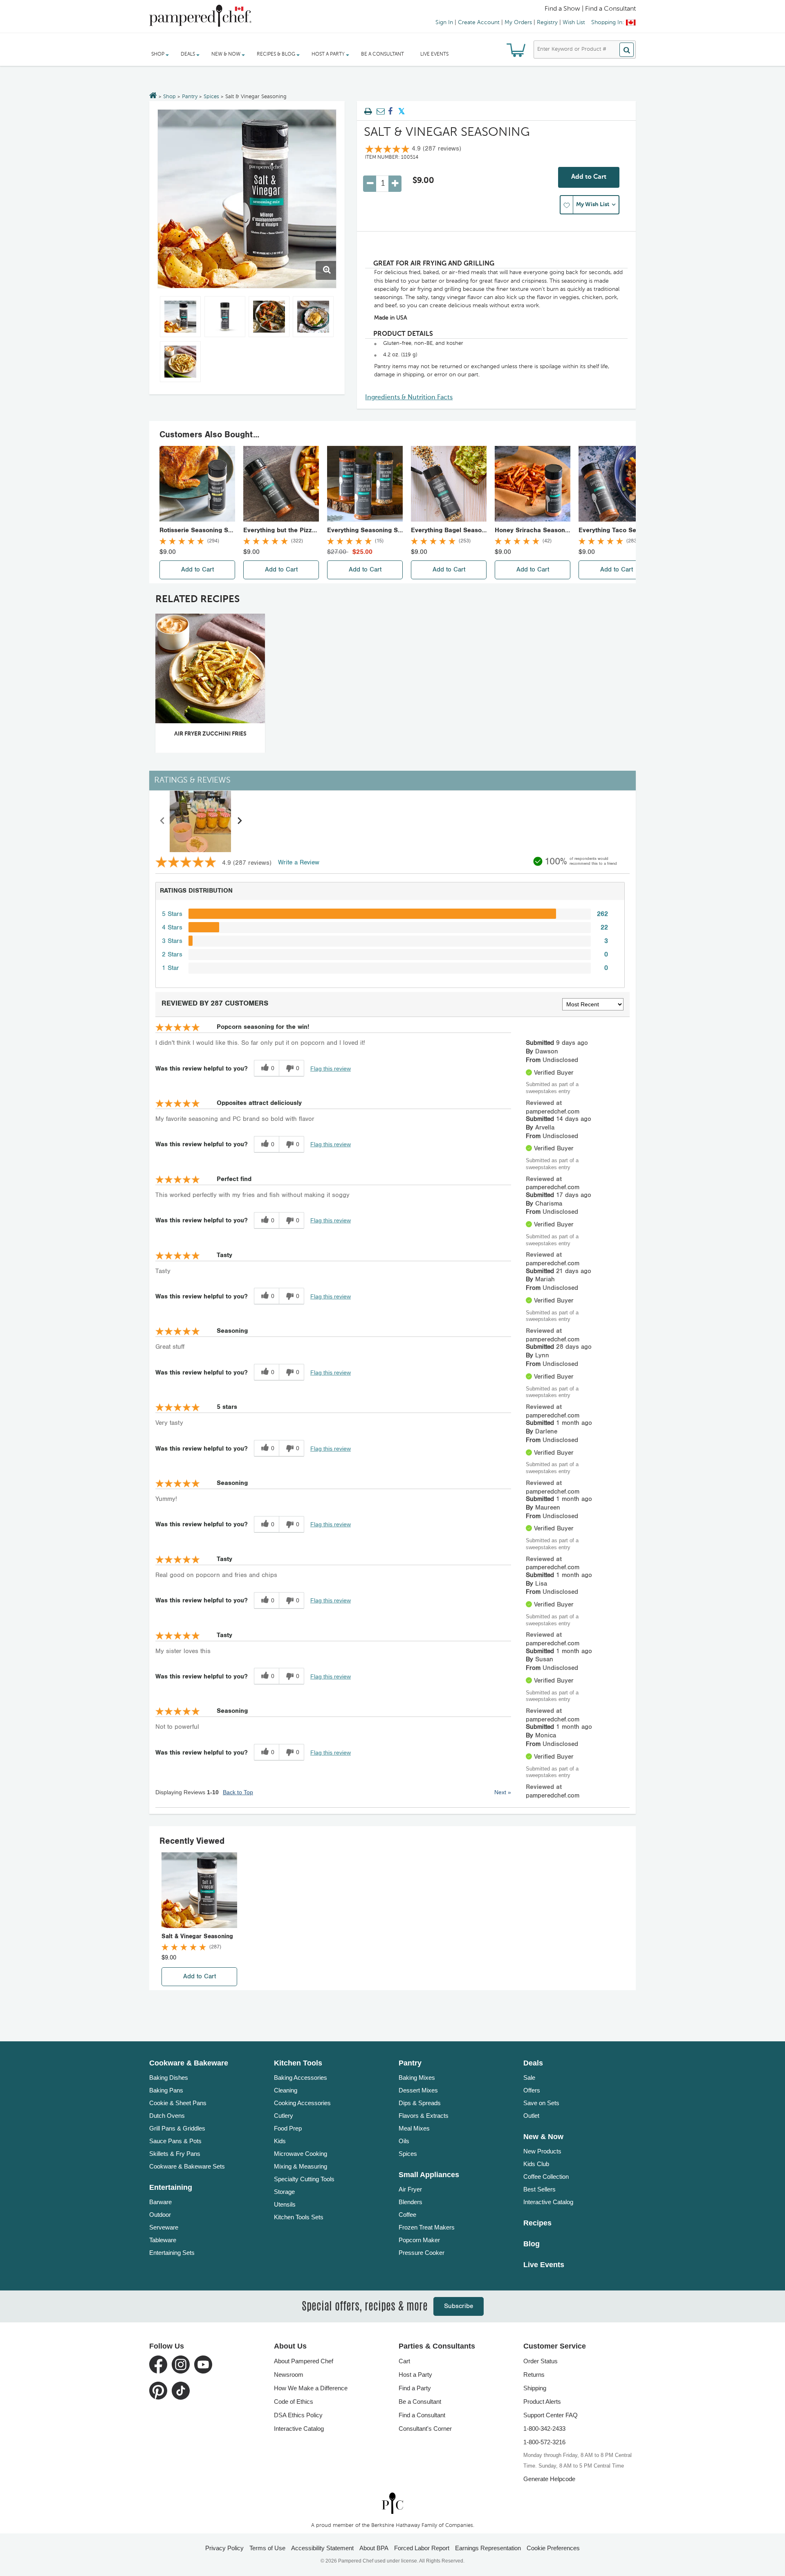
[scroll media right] (239, 821)
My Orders (518, 22)
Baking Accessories (301, 2078)
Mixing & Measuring (301, 2166)
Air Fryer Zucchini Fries (210, 734)
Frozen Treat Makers (427, 2227)
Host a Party (415, 2375)
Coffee (407, 2215)
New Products (542, 2151)
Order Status (541, 2361)
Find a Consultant (422, 2415)
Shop (169, 97)
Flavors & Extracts (424, 2116)
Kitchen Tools (298, 2063)
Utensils (285, 2204)
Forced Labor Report (422, 2548)
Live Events (434, 54)
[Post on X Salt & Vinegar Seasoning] (401, 112)
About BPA (374, 2548)
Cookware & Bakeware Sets (187, 2166)
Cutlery (284, 2116)
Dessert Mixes (418, 2090)
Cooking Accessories (302, 2103)
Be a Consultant (382, 54)
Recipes (537, 2223)
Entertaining (171, 2187)
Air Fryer (410, 2189)
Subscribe (459, 2306)
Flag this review (331, 1069)
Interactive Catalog (548, 2202)
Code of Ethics (294, 2402)
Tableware (163, 2240)
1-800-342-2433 (544, 2429)
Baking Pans (166, 2090)
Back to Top (238, 1792)
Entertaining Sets (172, 2253)
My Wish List (593, 205)
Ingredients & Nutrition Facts (409, 398)
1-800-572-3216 (544, 2442)
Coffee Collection (546, 2177)
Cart (404, 2361)
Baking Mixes (417, 2078)
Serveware (164, 2227)
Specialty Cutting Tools (304, 2179)
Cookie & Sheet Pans (178, 2103)
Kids (280, 2141)
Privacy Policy (224, 2548)
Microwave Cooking (301, 2154)
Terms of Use (267, 2548)
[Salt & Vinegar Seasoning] (247, 199)
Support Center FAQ (551, 2415)
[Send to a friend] (379, 112)
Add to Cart (589, 177)
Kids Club (536, 2164)
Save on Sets (541, 2103)
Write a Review (299, 863)
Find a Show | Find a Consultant (590, 9)
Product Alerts (542, 2402)
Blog (532, 2244)
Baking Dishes (169, 2078)
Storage (284, 2192)
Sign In (444, 22)
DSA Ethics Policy (298, 2415)
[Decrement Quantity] (370, 184)
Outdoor (160, 2215)
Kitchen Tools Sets (299, 2217)
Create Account (479, 22)
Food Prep (288, 2128)
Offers (532, 2090)
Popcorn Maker (419, 2240)
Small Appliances (429, 2175)
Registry (547, 22)
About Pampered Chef (304, 2361)
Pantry (190, 97)
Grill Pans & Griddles (177, 2128)
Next (503, 1792)
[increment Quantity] (395, 184)
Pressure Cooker (422, 2253)
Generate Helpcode (549, 2479)
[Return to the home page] (153, 96)
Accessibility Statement (322, 2548)
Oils (404, 2141)
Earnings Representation (488, 2548)
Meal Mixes (414, 2128)
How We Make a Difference (311, 2388)
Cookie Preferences (553, 2548)
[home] (392, 2503)
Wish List (574, 22)
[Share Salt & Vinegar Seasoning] (390, 112)
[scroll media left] (163, 821)
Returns (534, 2375)
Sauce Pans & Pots (175, 2141)
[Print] (368, 112)
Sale (529, 2078)
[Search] (627, 50)
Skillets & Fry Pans (175, 2154)
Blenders (410, 2202)
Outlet (531, 2116)
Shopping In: (608, 22)
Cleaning (286, 2090)
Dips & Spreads (420, 2103)
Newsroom (289, 2375)
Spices (211, 97)
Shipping (535, 2388)
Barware (160, 2202)
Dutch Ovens (167, 2116)
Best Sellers (539, 2189)
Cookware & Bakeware (189, 2063)
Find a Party (415, 2388)
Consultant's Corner (425, 2429)
